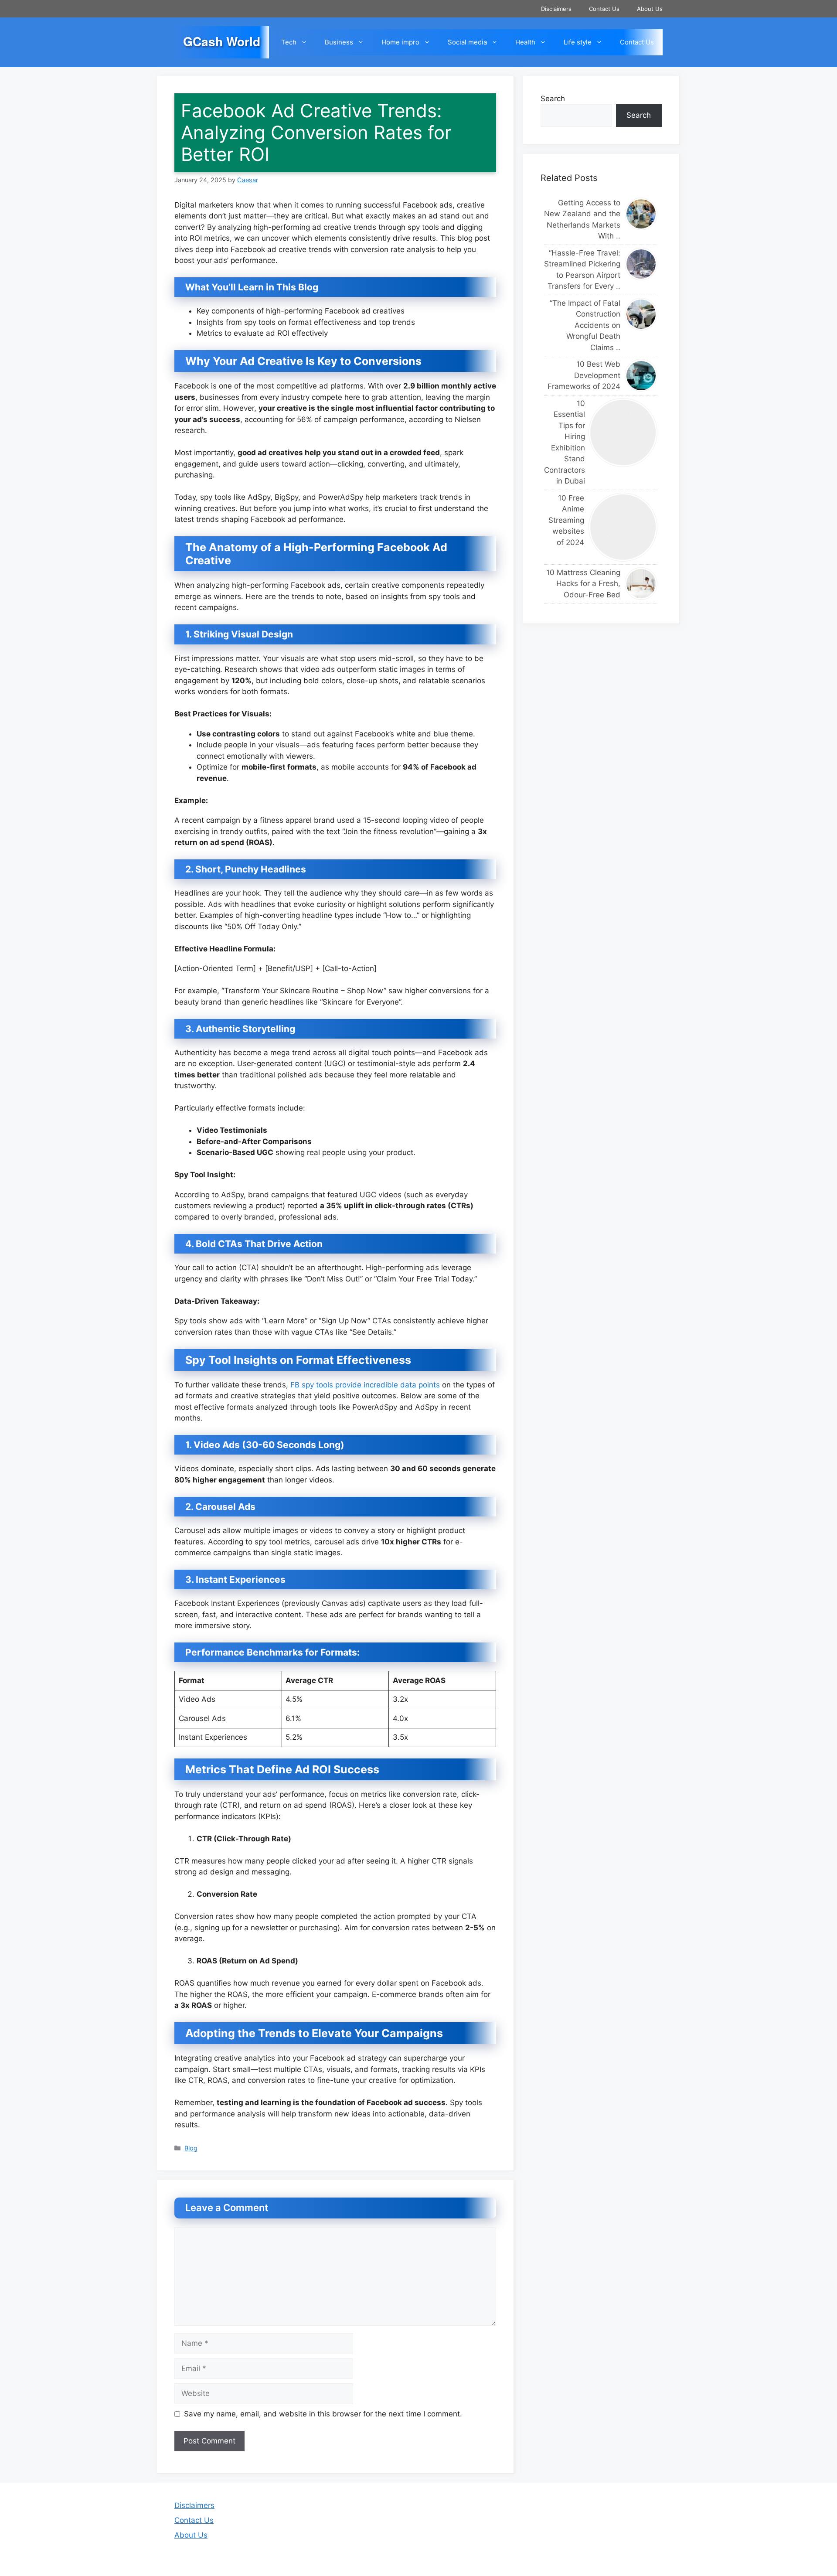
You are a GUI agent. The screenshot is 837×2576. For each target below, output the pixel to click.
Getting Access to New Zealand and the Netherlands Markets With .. (582, 220)
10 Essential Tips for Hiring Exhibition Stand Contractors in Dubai (564, 442)
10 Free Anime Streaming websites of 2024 (566, 520)
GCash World (222, 41)
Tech (289, 42)
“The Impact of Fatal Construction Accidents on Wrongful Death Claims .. (585, 325)
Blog (191, 2148)
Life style (578, 42)
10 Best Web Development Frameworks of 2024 (584, 376)
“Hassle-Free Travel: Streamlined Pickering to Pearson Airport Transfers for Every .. (582, 270)
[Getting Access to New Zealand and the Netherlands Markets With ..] (641, 214)
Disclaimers (556, 9)
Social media (467, 42)
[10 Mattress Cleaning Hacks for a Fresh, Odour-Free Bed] (641, 584)
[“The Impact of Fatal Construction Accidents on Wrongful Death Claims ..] (641, 314)
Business (339, 42)
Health (525, 42)
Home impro (400, 42)
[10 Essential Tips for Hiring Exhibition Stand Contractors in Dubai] (623, 433)
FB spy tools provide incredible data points (365, 1385)
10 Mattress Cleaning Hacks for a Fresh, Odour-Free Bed (583, 584)
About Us (650, 9)
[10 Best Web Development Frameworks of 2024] (641, 376)
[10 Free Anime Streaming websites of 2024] (623, 527)
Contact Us (604, 9)
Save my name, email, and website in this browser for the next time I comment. (323, 2414)
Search (553, 99)
